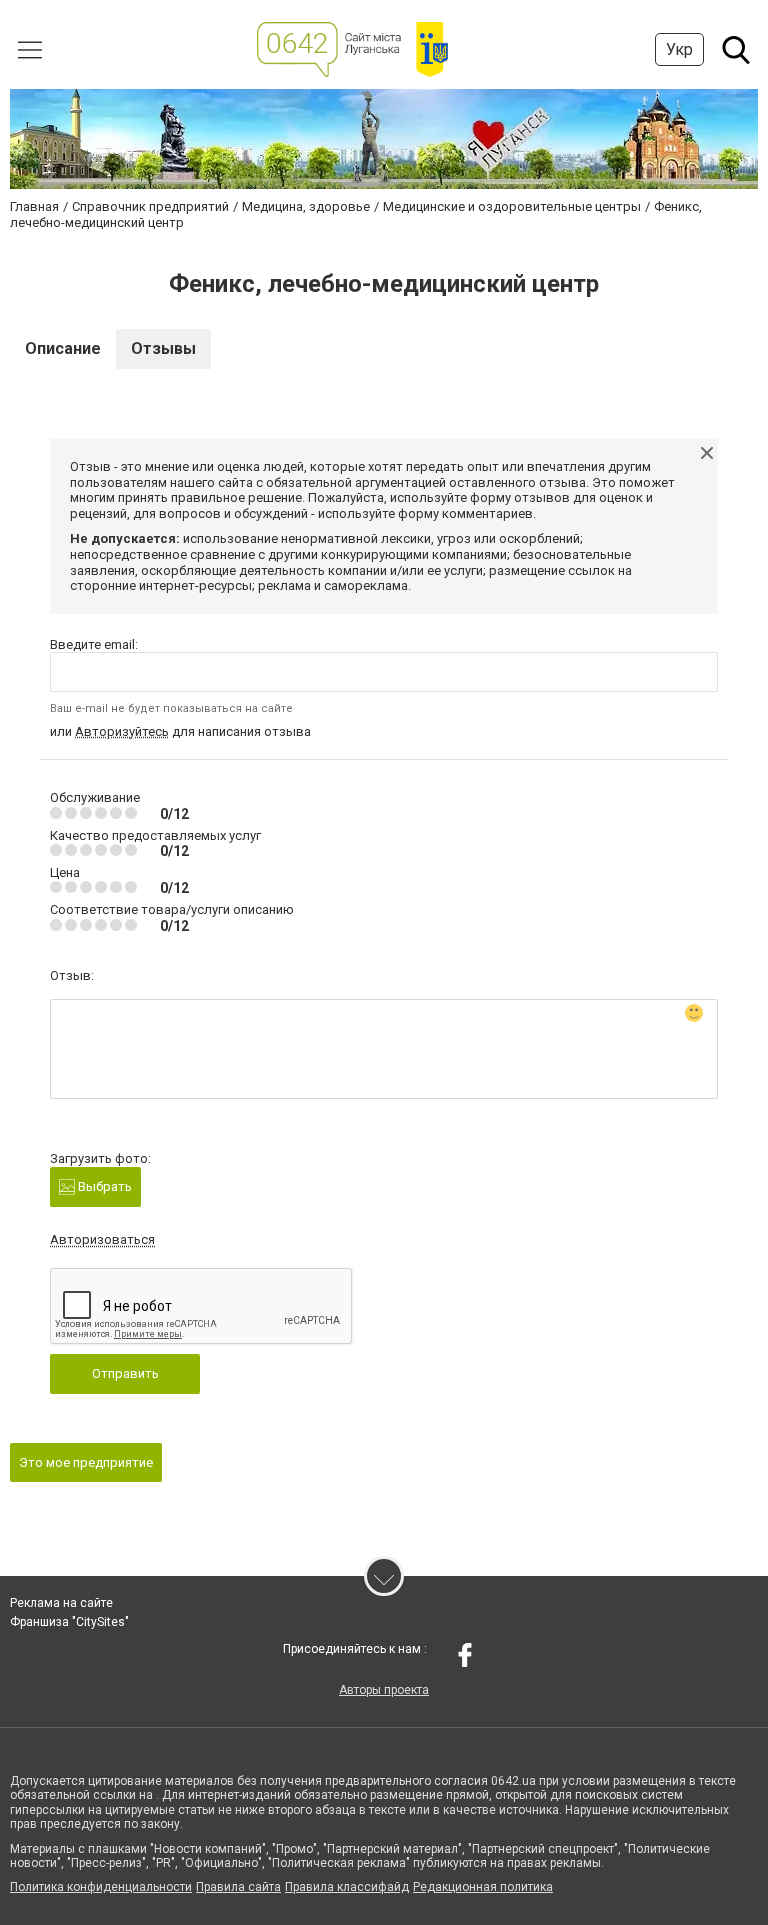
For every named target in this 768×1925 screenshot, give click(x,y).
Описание (63, 348)
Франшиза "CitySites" (69, 1622)
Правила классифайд (347, 1887)
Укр (679, 49)
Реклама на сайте (61, 1603)
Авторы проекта (384, 1690)
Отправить (125, 1373)
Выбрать (103, 1186)
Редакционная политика (483, 1887)
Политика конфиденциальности (101, 1887)
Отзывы (163, 348)
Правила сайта (238, 1887)
